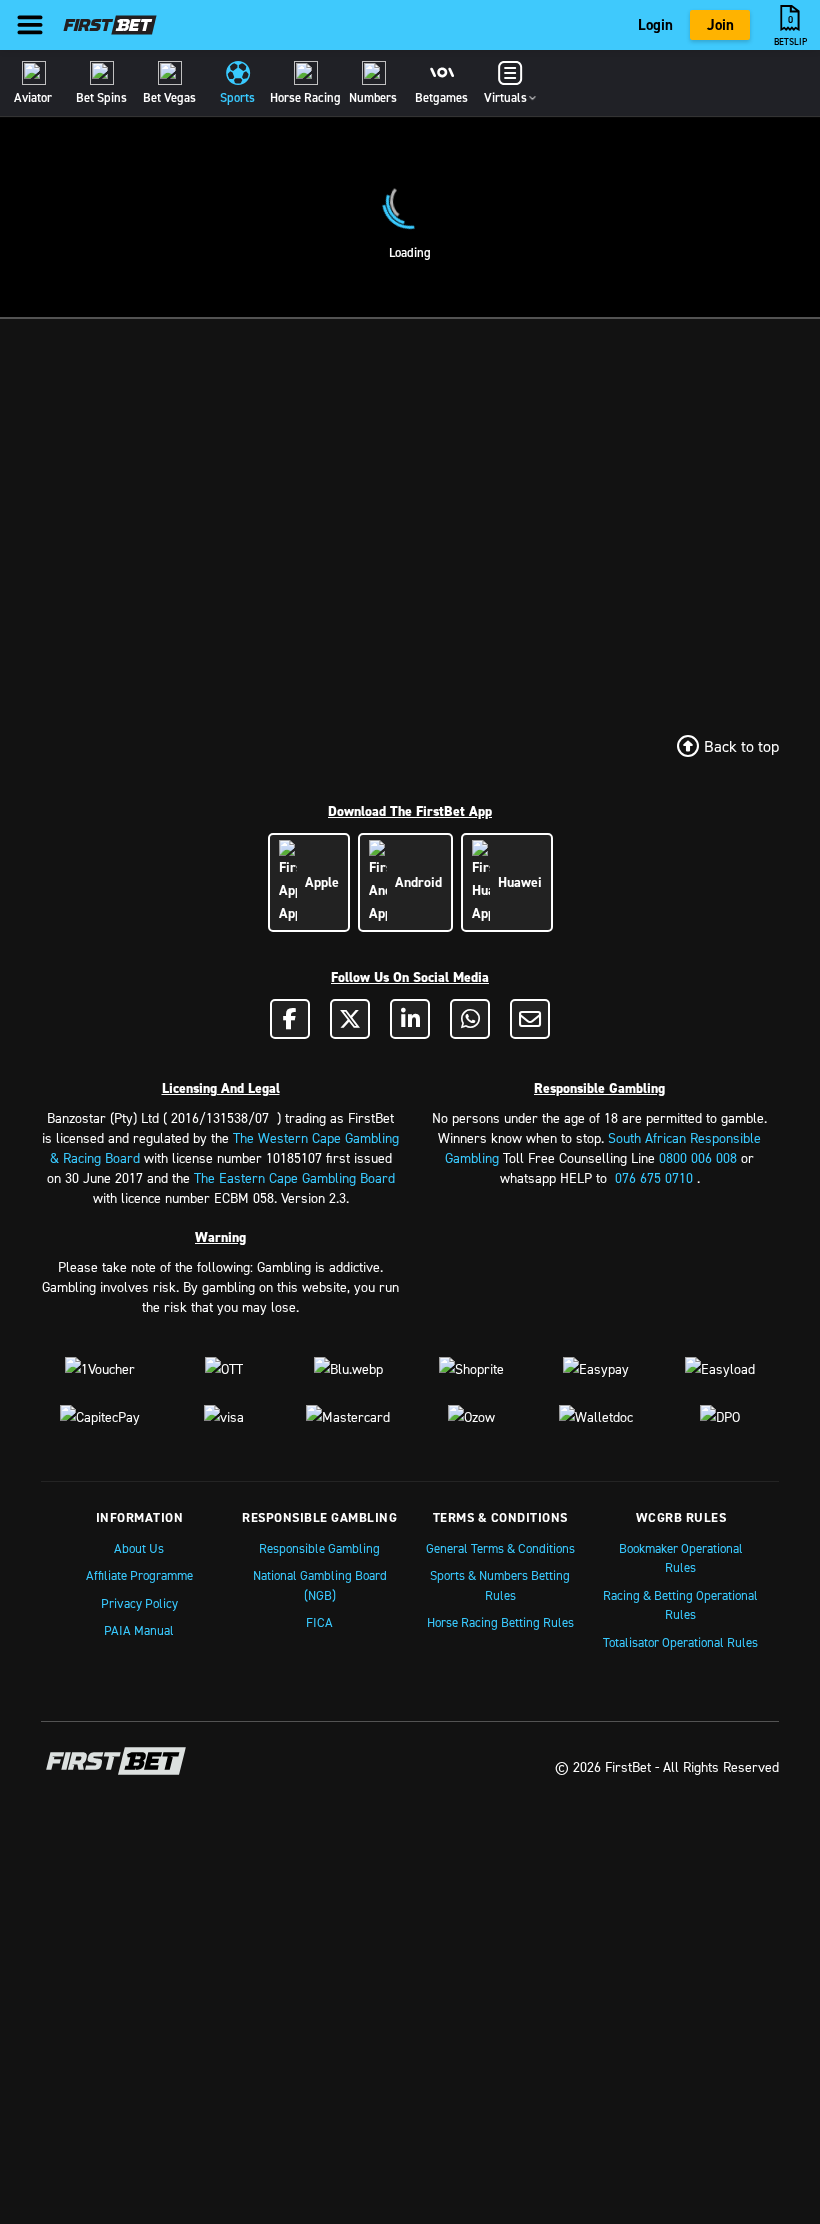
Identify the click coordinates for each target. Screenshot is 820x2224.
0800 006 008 (698, 1157)
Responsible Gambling (319, 1548)
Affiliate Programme (139, 1575)
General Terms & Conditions (500, 1548)
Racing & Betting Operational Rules (680, 1605)
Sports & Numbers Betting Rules (500, 1585)
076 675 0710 (654, 1177)
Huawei (516, 882)
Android (414, 882)
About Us (139, 1548)
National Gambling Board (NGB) (320, 1585)
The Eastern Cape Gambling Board (294, 1177)
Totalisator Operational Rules (680, 1642)
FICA (319, 1622)
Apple (318, 882)
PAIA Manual (139, 1630)
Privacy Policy (139, 1603)
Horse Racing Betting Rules (500, 1622)
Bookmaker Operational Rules (681, 1558)
